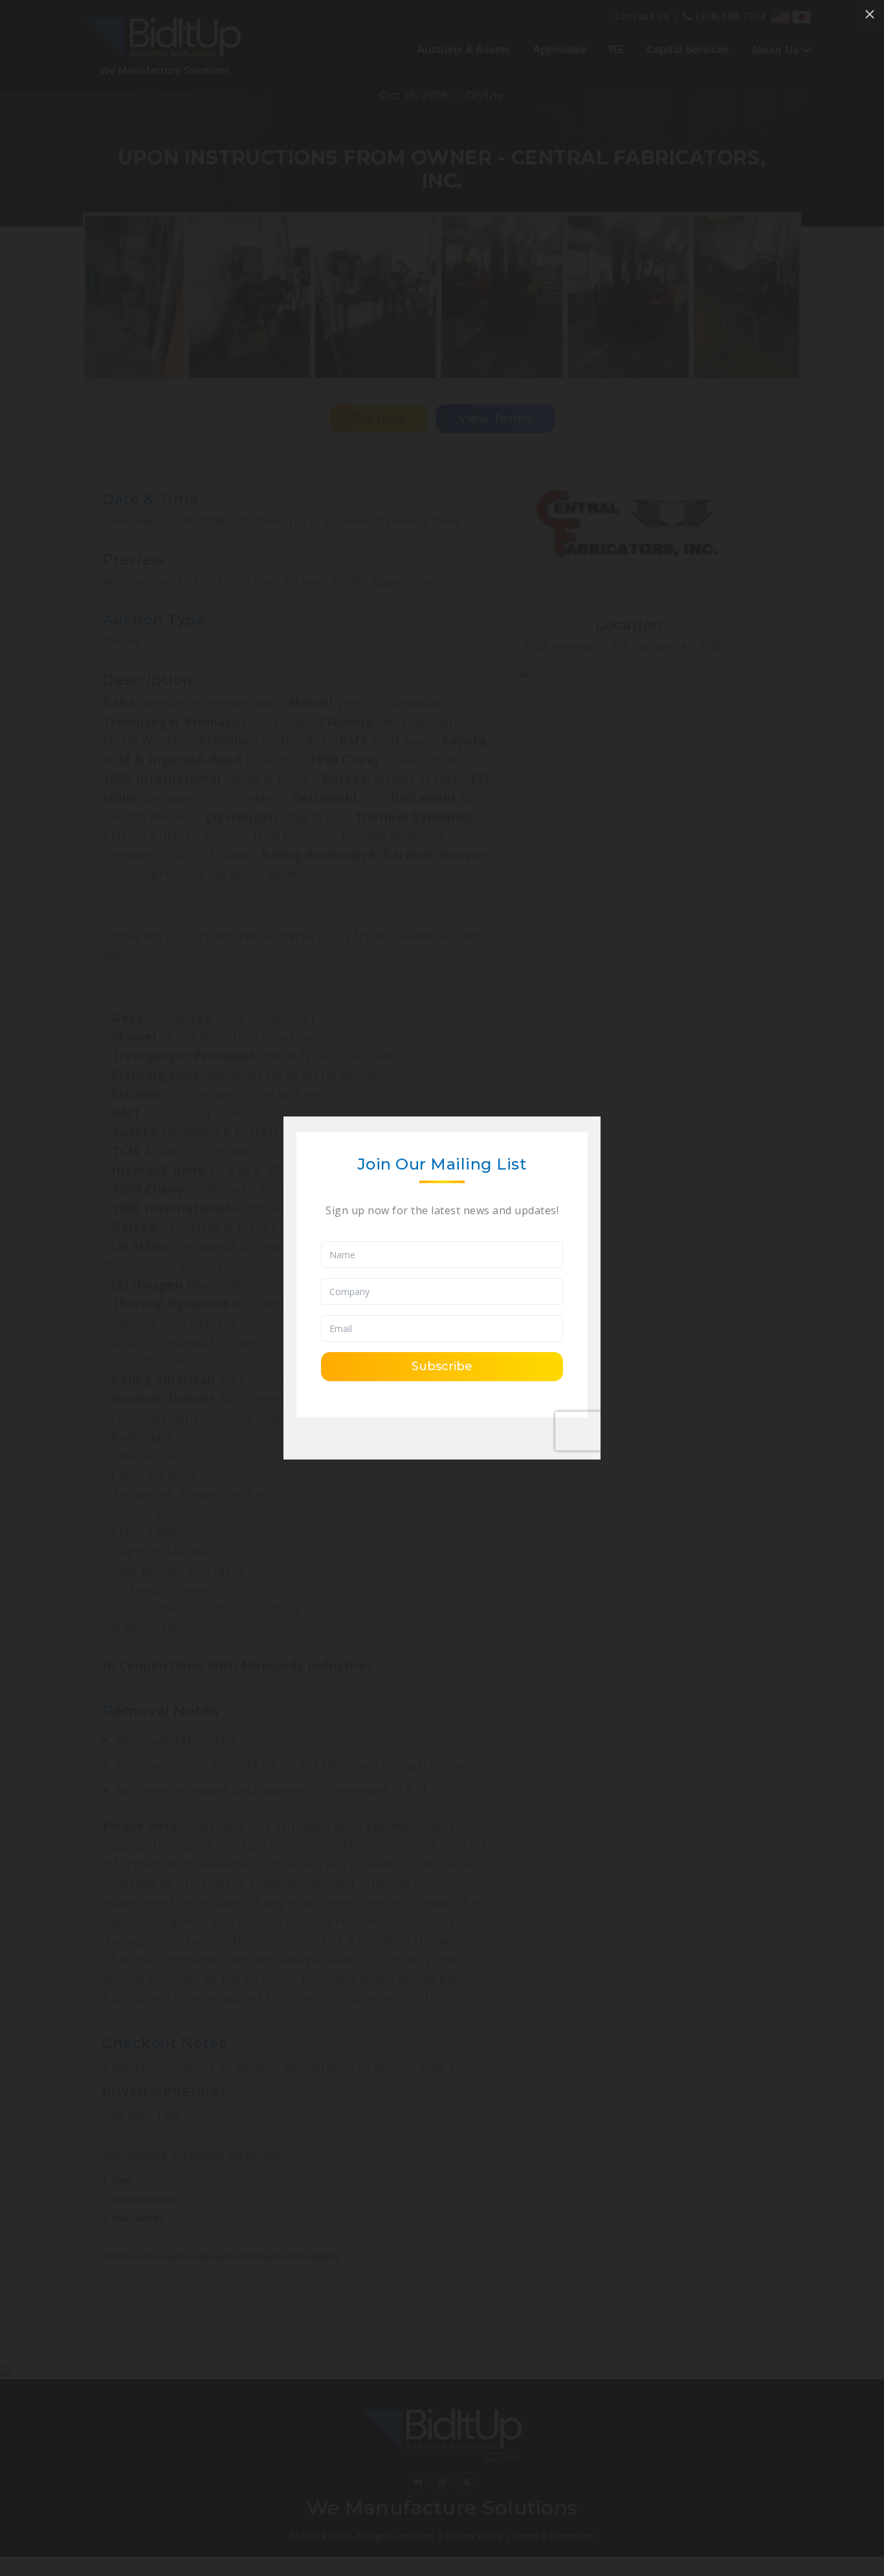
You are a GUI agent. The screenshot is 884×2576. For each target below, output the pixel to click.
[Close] (870, 14)
